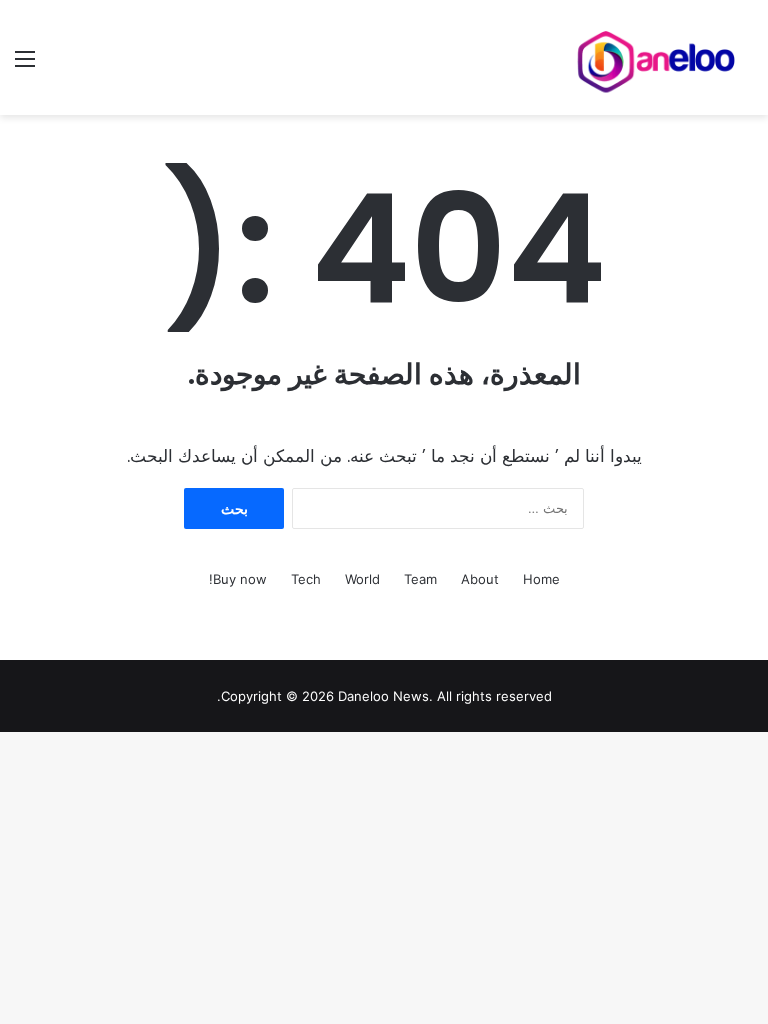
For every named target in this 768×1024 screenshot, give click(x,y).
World (362, 579)
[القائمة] (25, 65)
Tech (306, 579)
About (480, 579)
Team (420, 579)
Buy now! (238, 579)
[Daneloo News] (658, 57)
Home (541, 579)
